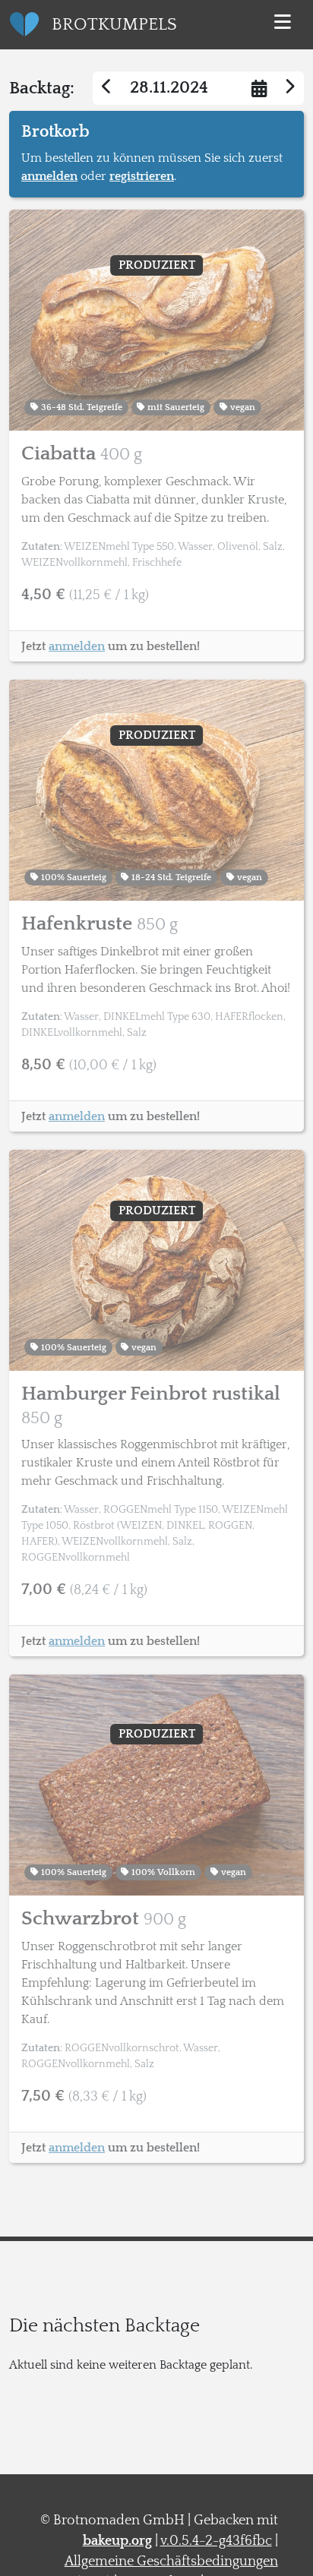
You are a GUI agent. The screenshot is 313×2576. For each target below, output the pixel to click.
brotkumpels (114, 24)
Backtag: (42, 88)
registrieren (142, 176)
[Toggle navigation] (283, 24)
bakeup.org (117, 2541)
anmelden (49, 176)
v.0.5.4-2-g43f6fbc (216, 2541)
